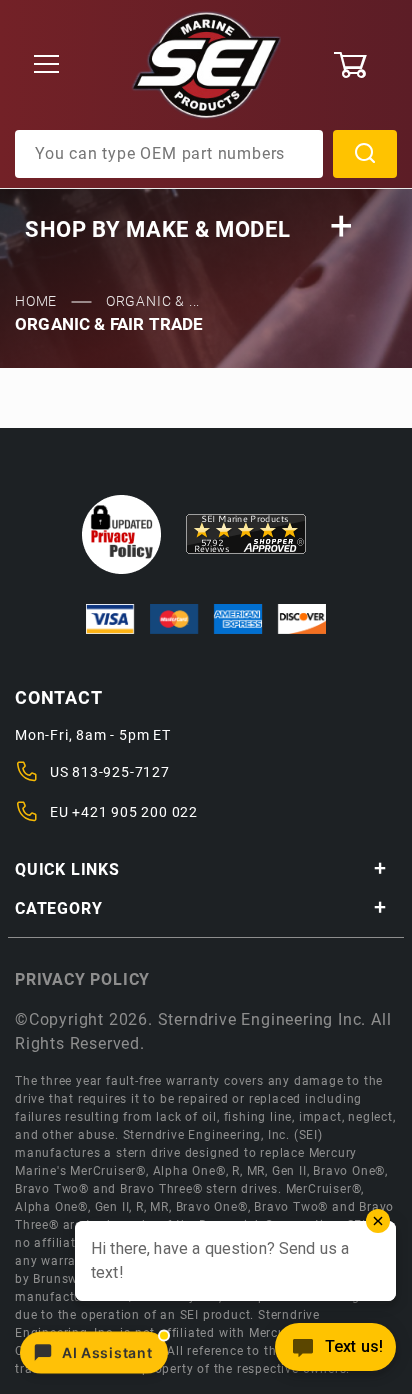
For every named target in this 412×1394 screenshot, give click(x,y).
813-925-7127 (121, 772)
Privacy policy (82, 979)
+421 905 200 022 (135, 812)
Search (365, 154)
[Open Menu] (47, 65)
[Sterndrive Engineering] (206, 64)
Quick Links (67, 869)
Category (58, 908)
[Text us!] (335, 1352)
